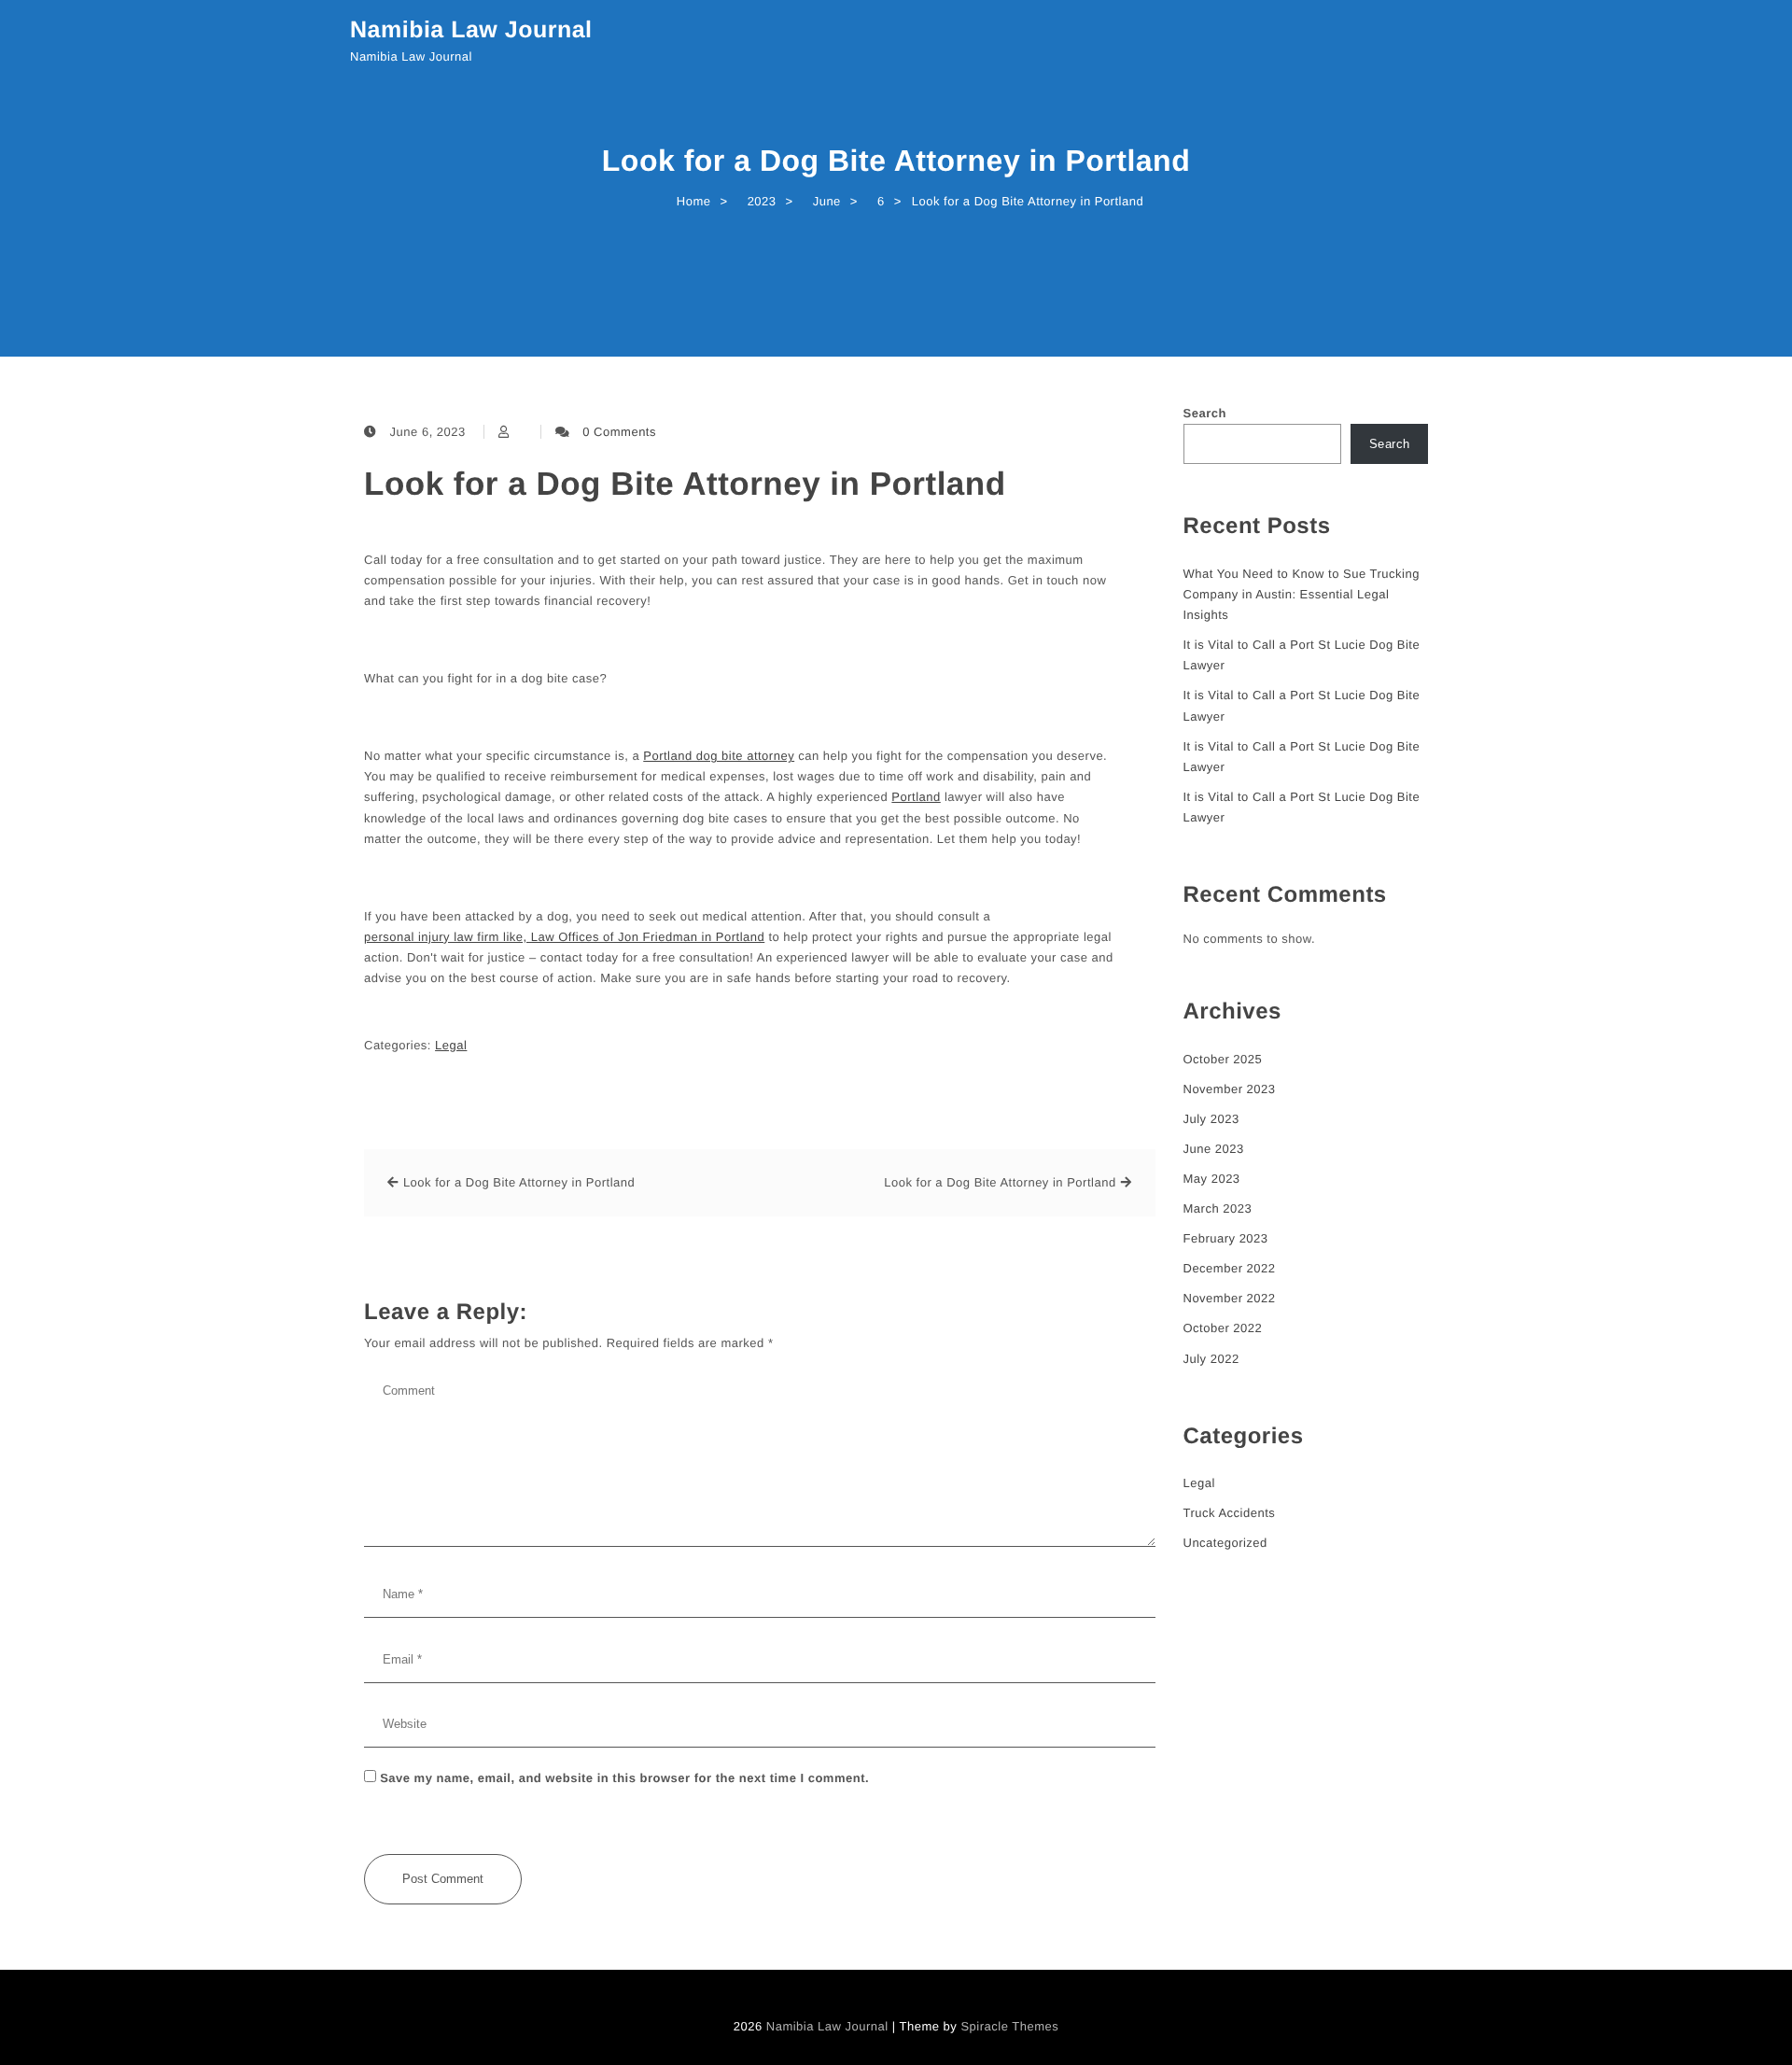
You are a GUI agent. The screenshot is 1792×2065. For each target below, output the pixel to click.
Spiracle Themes (1009, 2026)
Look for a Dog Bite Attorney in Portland (685, 484)
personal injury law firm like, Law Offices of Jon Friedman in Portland (564, 937)
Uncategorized (1225, 1543)
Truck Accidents (1230, 1513)
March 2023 (1218, 1208)
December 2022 (1230, 1268)
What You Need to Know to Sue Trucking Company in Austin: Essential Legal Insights (1302, 594)
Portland (916, 797)
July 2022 (1211, 1359)
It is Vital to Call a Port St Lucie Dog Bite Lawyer (1302, 655)
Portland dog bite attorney (719, 756)
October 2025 (1223, 1059)
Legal (451, 1045)
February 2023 (1226, 1238)
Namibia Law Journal (471, 30)
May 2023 (1212, 1179)
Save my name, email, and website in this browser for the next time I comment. (624, 1778)
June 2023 (1214, 1149)
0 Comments (619, 432)
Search (1205, 413)
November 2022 (1230, 1298)
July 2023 (1211, 1119)
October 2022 (1223, 1328)
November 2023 (1230, 1089)
